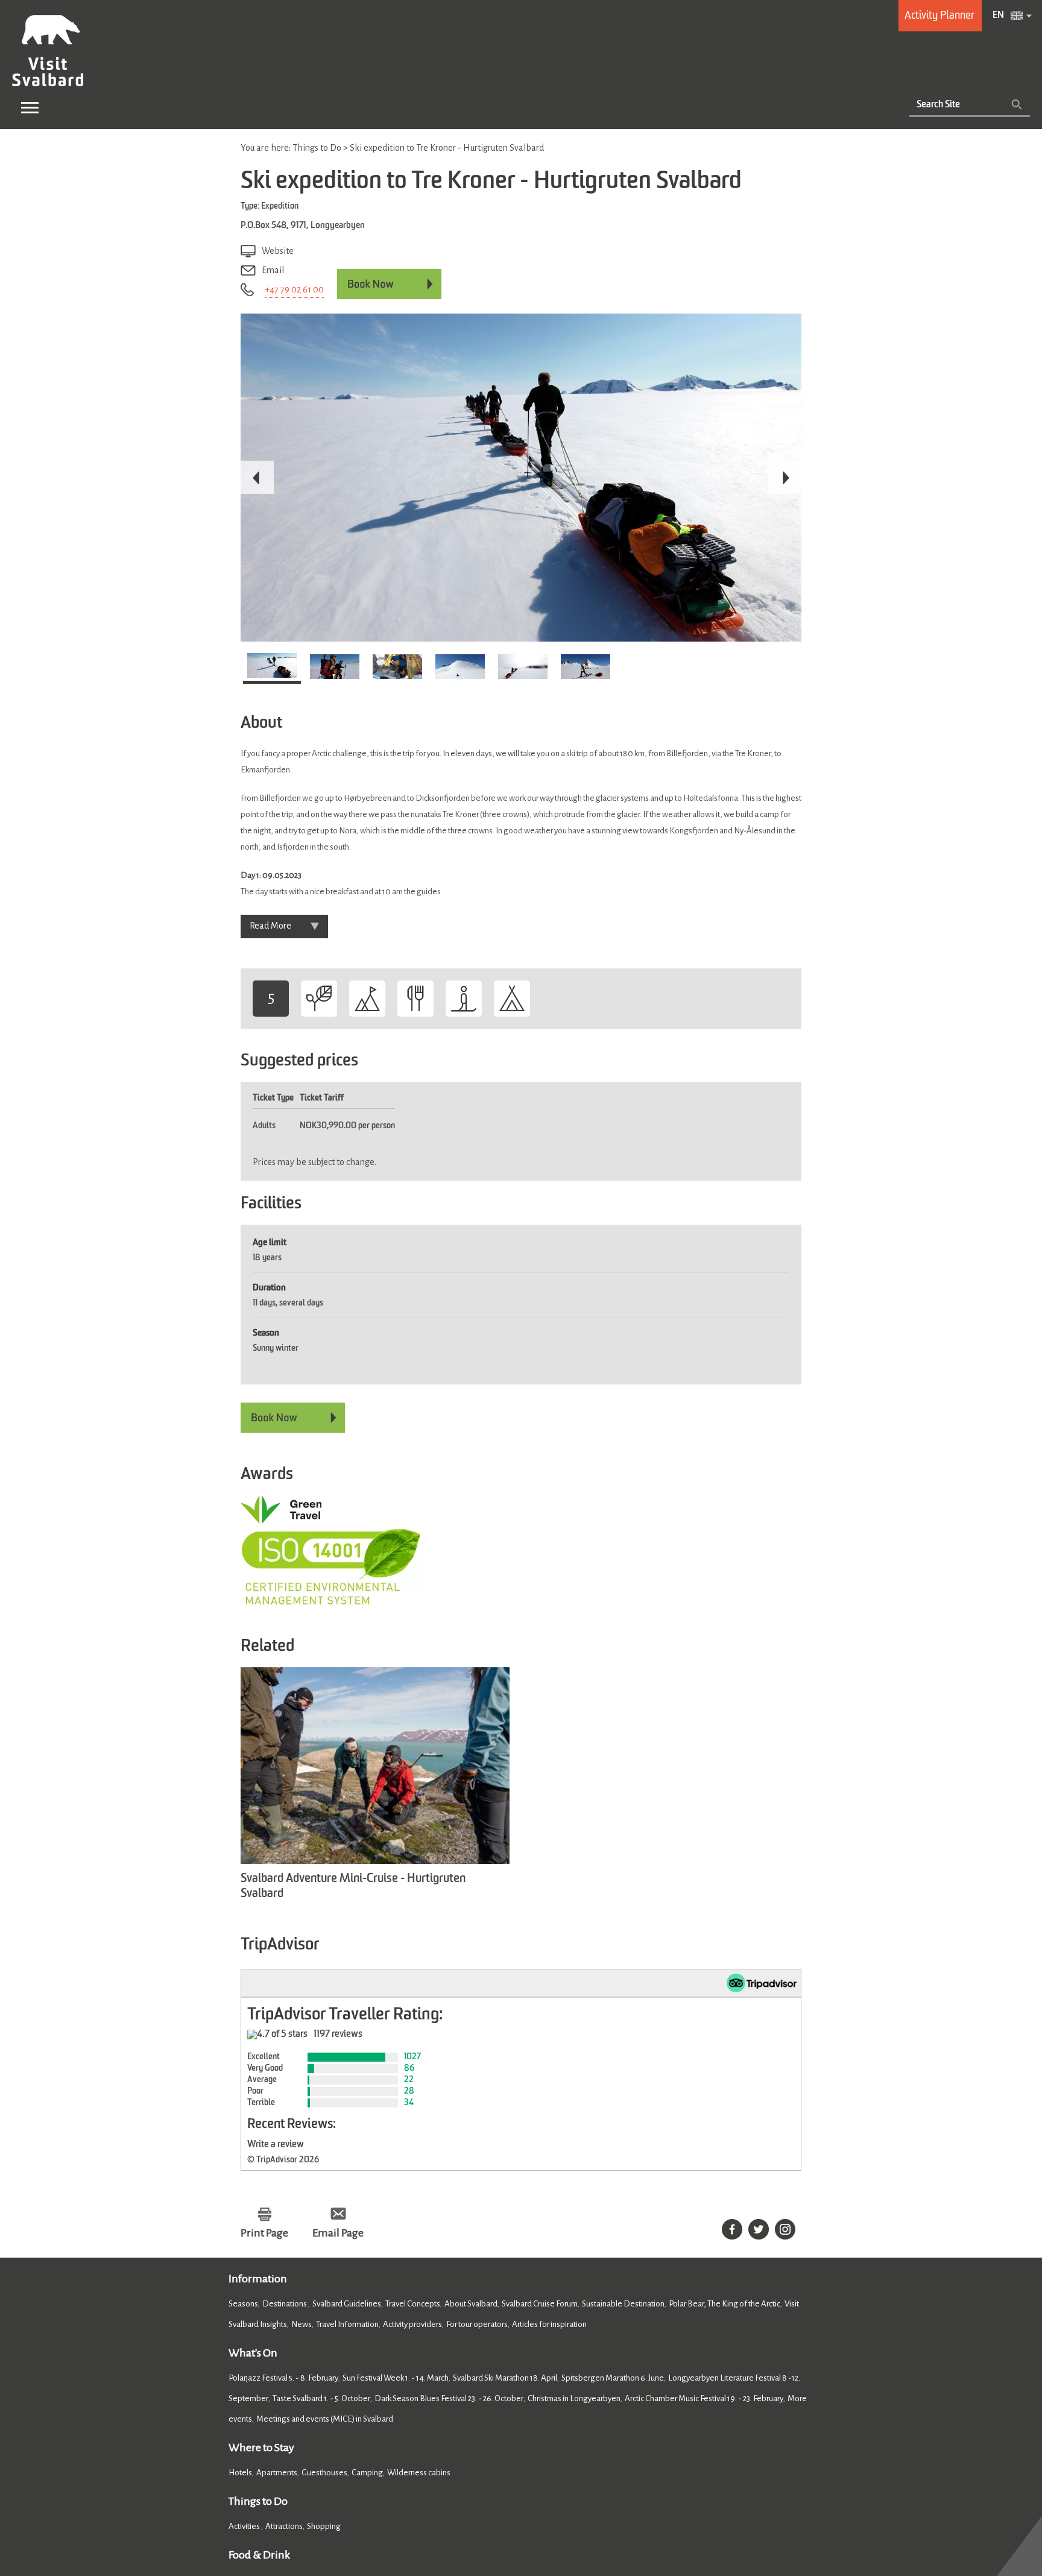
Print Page (264, 2233)
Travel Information (347, 2324)
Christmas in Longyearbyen (574, 2398)
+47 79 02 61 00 (294, 289)
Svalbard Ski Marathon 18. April (505, 2378)
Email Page (338, 2233)
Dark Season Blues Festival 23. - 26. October (449, 2398)
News (302, 2324)
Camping (367, 2473)
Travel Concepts (413, 2304)
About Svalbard (471, 2304)
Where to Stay (261, 2448)
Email (273, 270)
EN (998, 16)
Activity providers (412, 2324)
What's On (253, 2353)
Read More (270, 926)
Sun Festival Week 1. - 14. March (396, 2378)
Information (258, 2279)
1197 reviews (338, 2035)
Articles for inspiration (549, 2324)
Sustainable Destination (623, 2304)
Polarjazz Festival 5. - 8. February (283, 2378)
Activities (245, 2526)
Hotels (240, 2473)
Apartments (277, 2473)
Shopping (324, 2526)
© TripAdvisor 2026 (283, 2160)
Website (278, 251)
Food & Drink (259, 2555)
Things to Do (258, 2501)
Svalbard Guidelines (347, 2304)
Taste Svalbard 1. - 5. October (321, 2398)
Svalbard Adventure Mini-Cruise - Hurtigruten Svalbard (353, 1886)
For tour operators (477, 2324)
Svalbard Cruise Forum (540, 2304)
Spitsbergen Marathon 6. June (613, 2378)
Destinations (285, 2304)
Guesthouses (324, 2473)
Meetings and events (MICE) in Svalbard (325, 2419)
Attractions (284, 2526)
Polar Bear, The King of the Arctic (725, 2304)
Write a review (276, 2145)
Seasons (243, 2304)
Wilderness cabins (419, 2473)
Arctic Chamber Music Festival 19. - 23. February (704, 2398)
